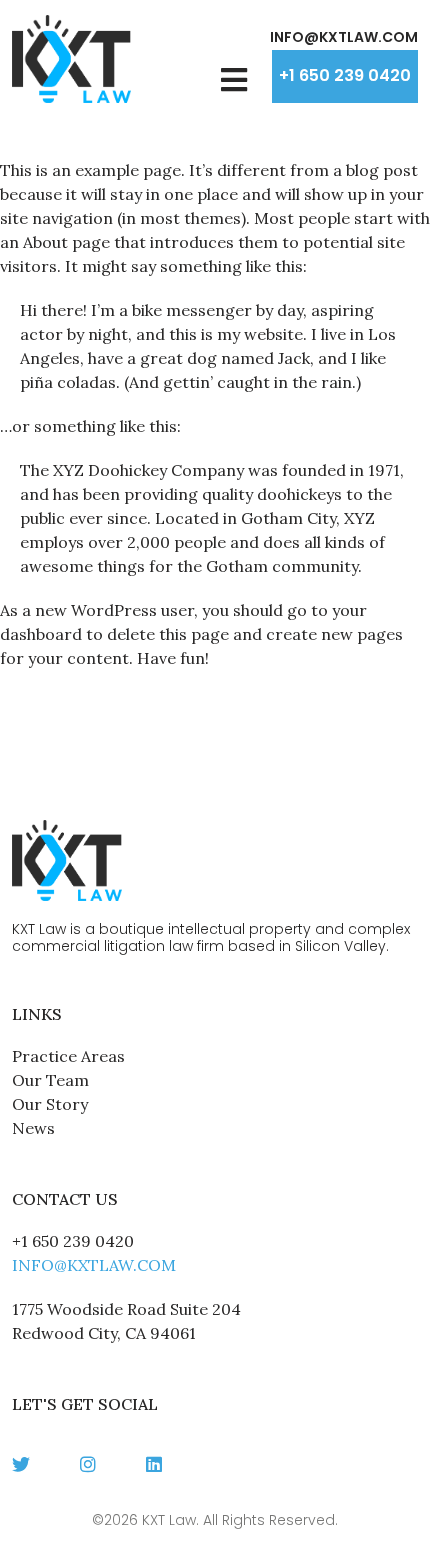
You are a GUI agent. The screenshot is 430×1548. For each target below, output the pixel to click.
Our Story (50, 1104)
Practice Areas (68, 1056)
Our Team (50, 1080)
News (33, 1128)
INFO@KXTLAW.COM (344, 37)
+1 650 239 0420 (345, 75)
